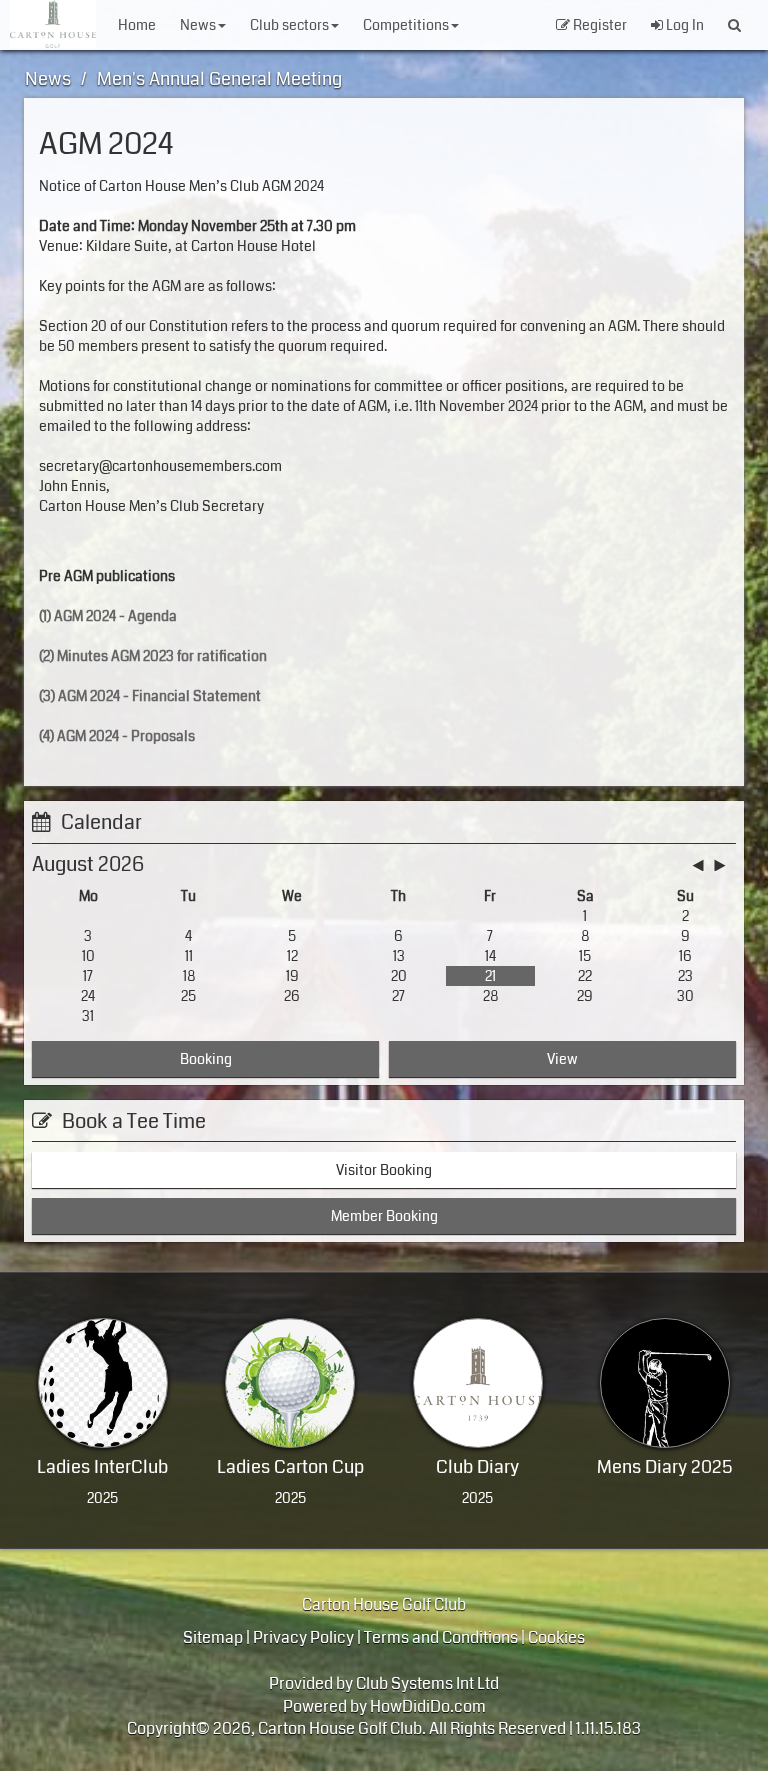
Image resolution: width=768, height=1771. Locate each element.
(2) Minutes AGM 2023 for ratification (153, 656)
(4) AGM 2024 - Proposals (117, 736)
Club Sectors (289, 25)
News (198, 25)
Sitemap (213, 1637)
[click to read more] (103, 1383)
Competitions (406, 25)
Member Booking (384, 1216)
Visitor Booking (384, 1170)
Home (137, 25)
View (562, 1059)
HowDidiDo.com (428, 1706)
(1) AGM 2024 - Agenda (108, 616)
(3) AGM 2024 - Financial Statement (150, 696)
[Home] (53, 24)
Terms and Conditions (441, 1637)
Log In (683, 25)
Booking (206, 1059)
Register (598, 25)
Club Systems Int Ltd (427, 1683)
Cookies (556, 1637)
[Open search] (734, 25)
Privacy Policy (303, 1637)
